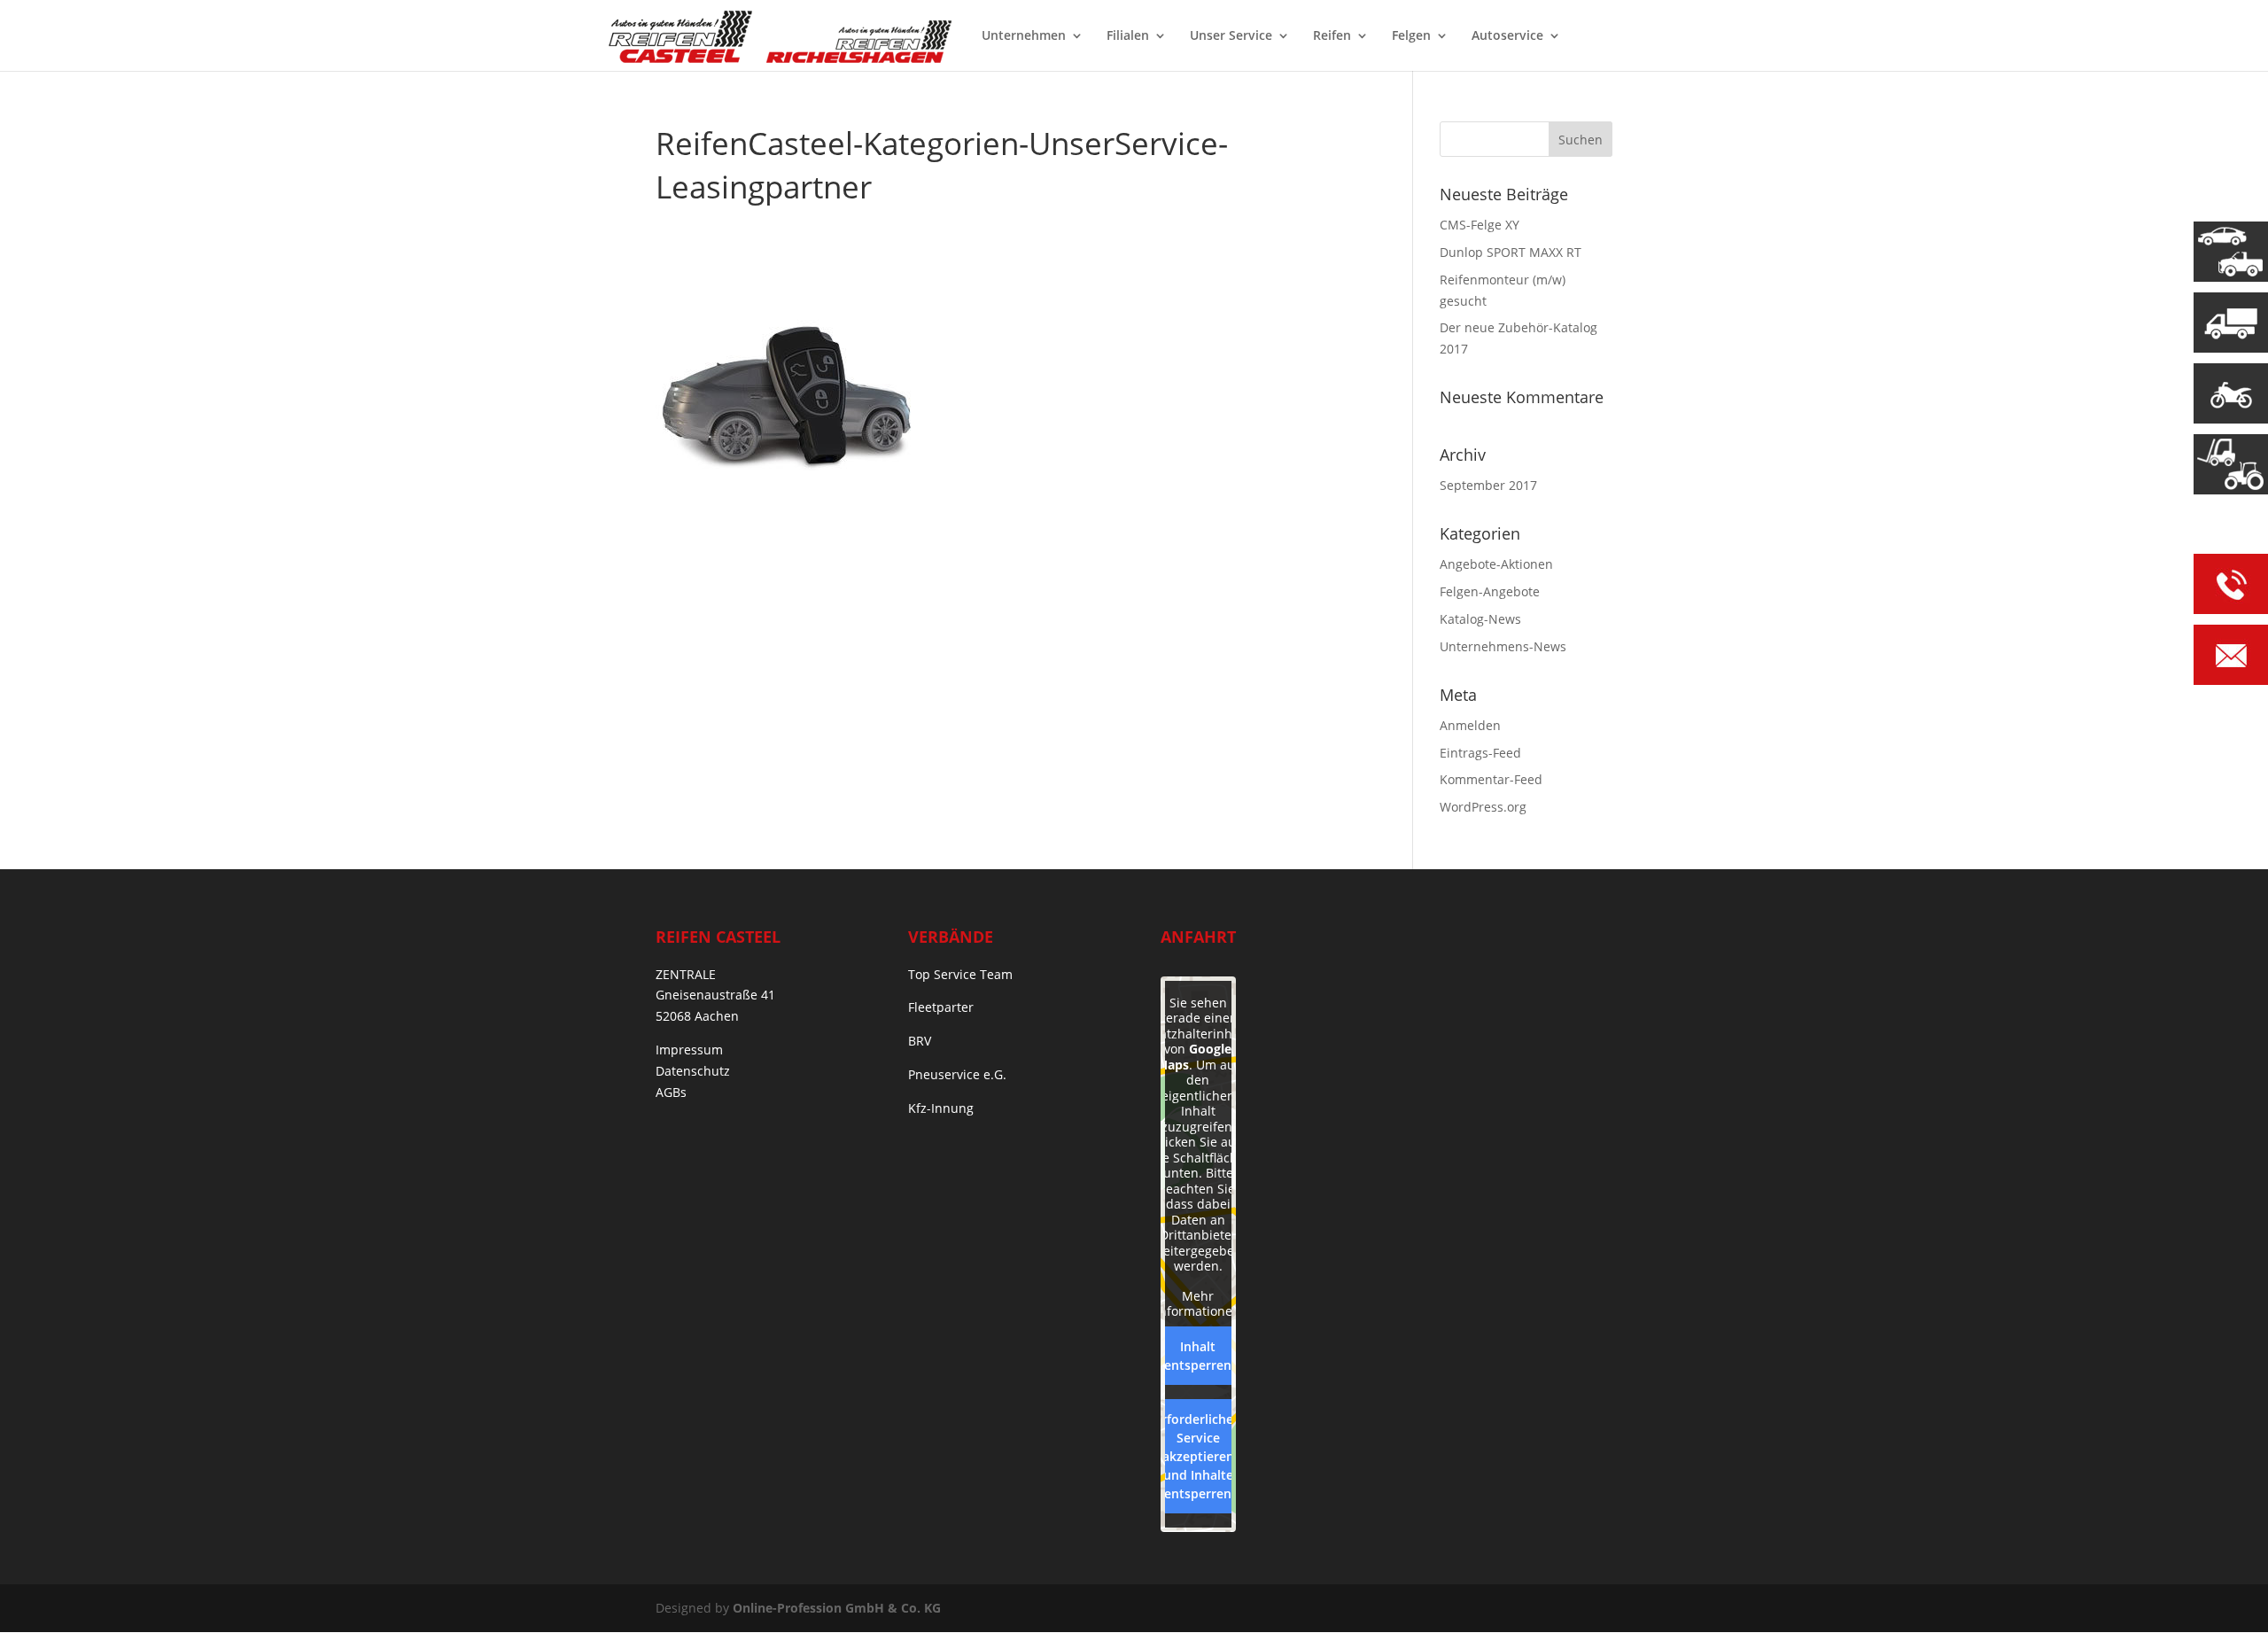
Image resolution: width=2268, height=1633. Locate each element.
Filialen (1128, 36)
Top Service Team (960, 974)
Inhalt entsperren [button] (1198, 1356)
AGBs (671, 1092)
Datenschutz (693, 1071)
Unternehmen (1024, 36)
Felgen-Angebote (1490, 591)
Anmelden (1470, 725)
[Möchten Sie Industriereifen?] (2231, 464)
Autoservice (1507, 36)
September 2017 (1488, 485)
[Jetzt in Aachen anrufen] (2231, 587)
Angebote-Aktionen (1496, 564)
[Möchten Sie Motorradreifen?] (2231, 393)
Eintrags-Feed (1480, 753)
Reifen (1332, 36)
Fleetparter (941, 1007)
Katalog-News (1480, 619)
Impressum (689, 1050)
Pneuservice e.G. (957, 1074)
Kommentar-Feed (1491, 779)
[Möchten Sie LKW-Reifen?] (2231, 323)
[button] (39, 1594)
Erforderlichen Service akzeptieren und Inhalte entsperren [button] (1198, 1456)
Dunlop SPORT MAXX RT (1511, 252)
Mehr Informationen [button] (1198, 1304)
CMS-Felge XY (1480, 225)
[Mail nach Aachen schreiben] (2231, 658)
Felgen (1411, 36)
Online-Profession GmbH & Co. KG (837, 1608)
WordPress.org (1483, 807)
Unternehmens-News (1503, 646)
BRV (920, 1041)
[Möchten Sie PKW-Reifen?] (2231, 252)
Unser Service (1231, 36)
